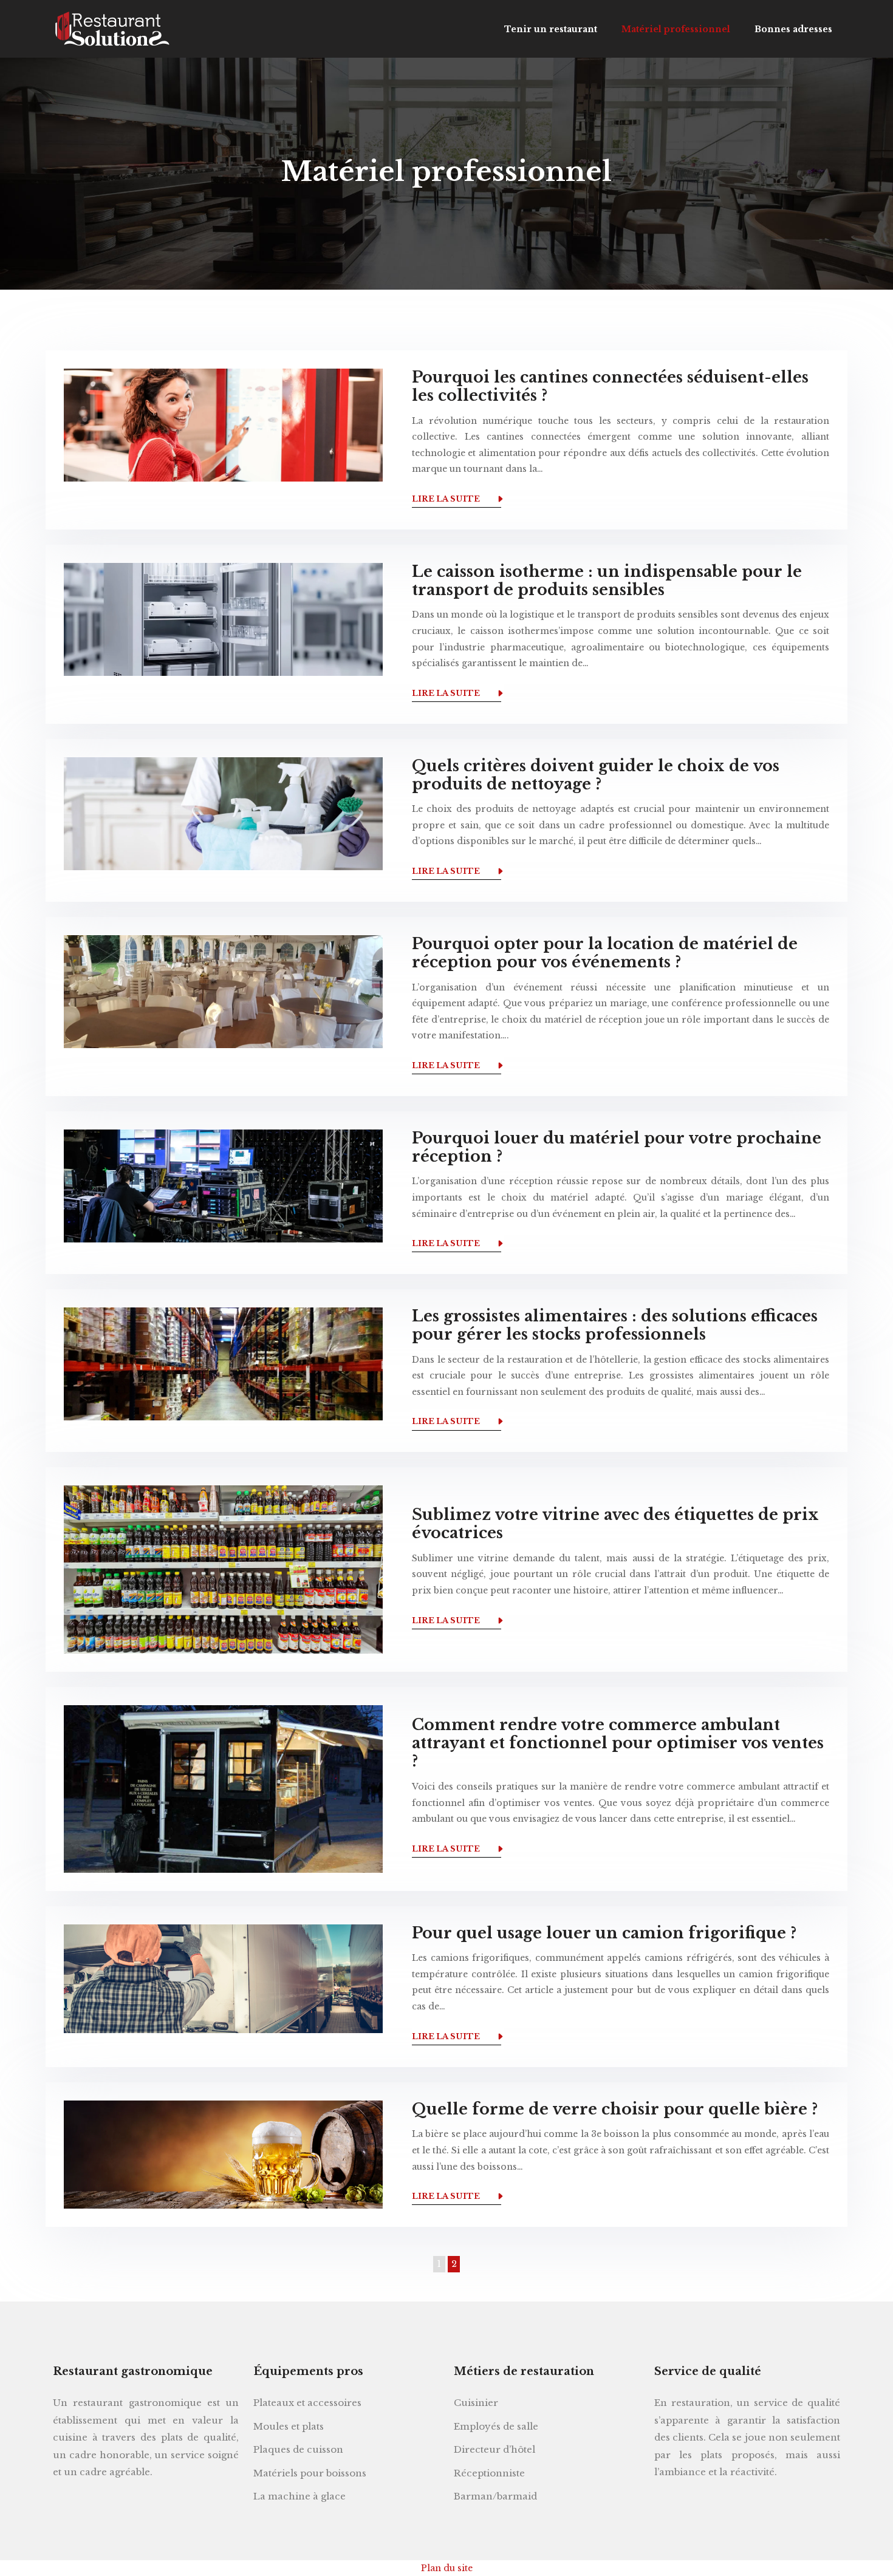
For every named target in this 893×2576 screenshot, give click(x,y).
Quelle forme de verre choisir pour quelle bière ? (615, 2109)
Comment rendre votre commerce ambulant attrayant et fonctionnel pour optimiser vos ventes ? (618, 1743)
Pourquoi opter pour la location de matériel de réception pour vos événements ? (605, 953)
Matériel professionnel (676, 29)
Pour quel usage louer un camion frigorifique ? (604, 1933)
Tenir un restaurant (551, 29)
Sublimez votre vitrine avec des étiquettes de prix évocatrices (615, 1524)
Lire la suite (446, 499)
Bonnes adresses (793, 29)
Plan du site (447, 2568)
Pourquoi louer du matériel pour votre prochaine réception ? (617, 1147)
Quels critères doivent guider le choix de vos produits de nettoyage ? (596, 775)
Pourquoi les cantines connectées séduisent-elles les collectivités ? (610, 387)
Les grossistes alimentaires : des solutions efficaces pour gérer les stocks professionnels (615, 1325)
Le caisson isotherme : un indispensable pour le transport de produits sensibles (607, 581)
